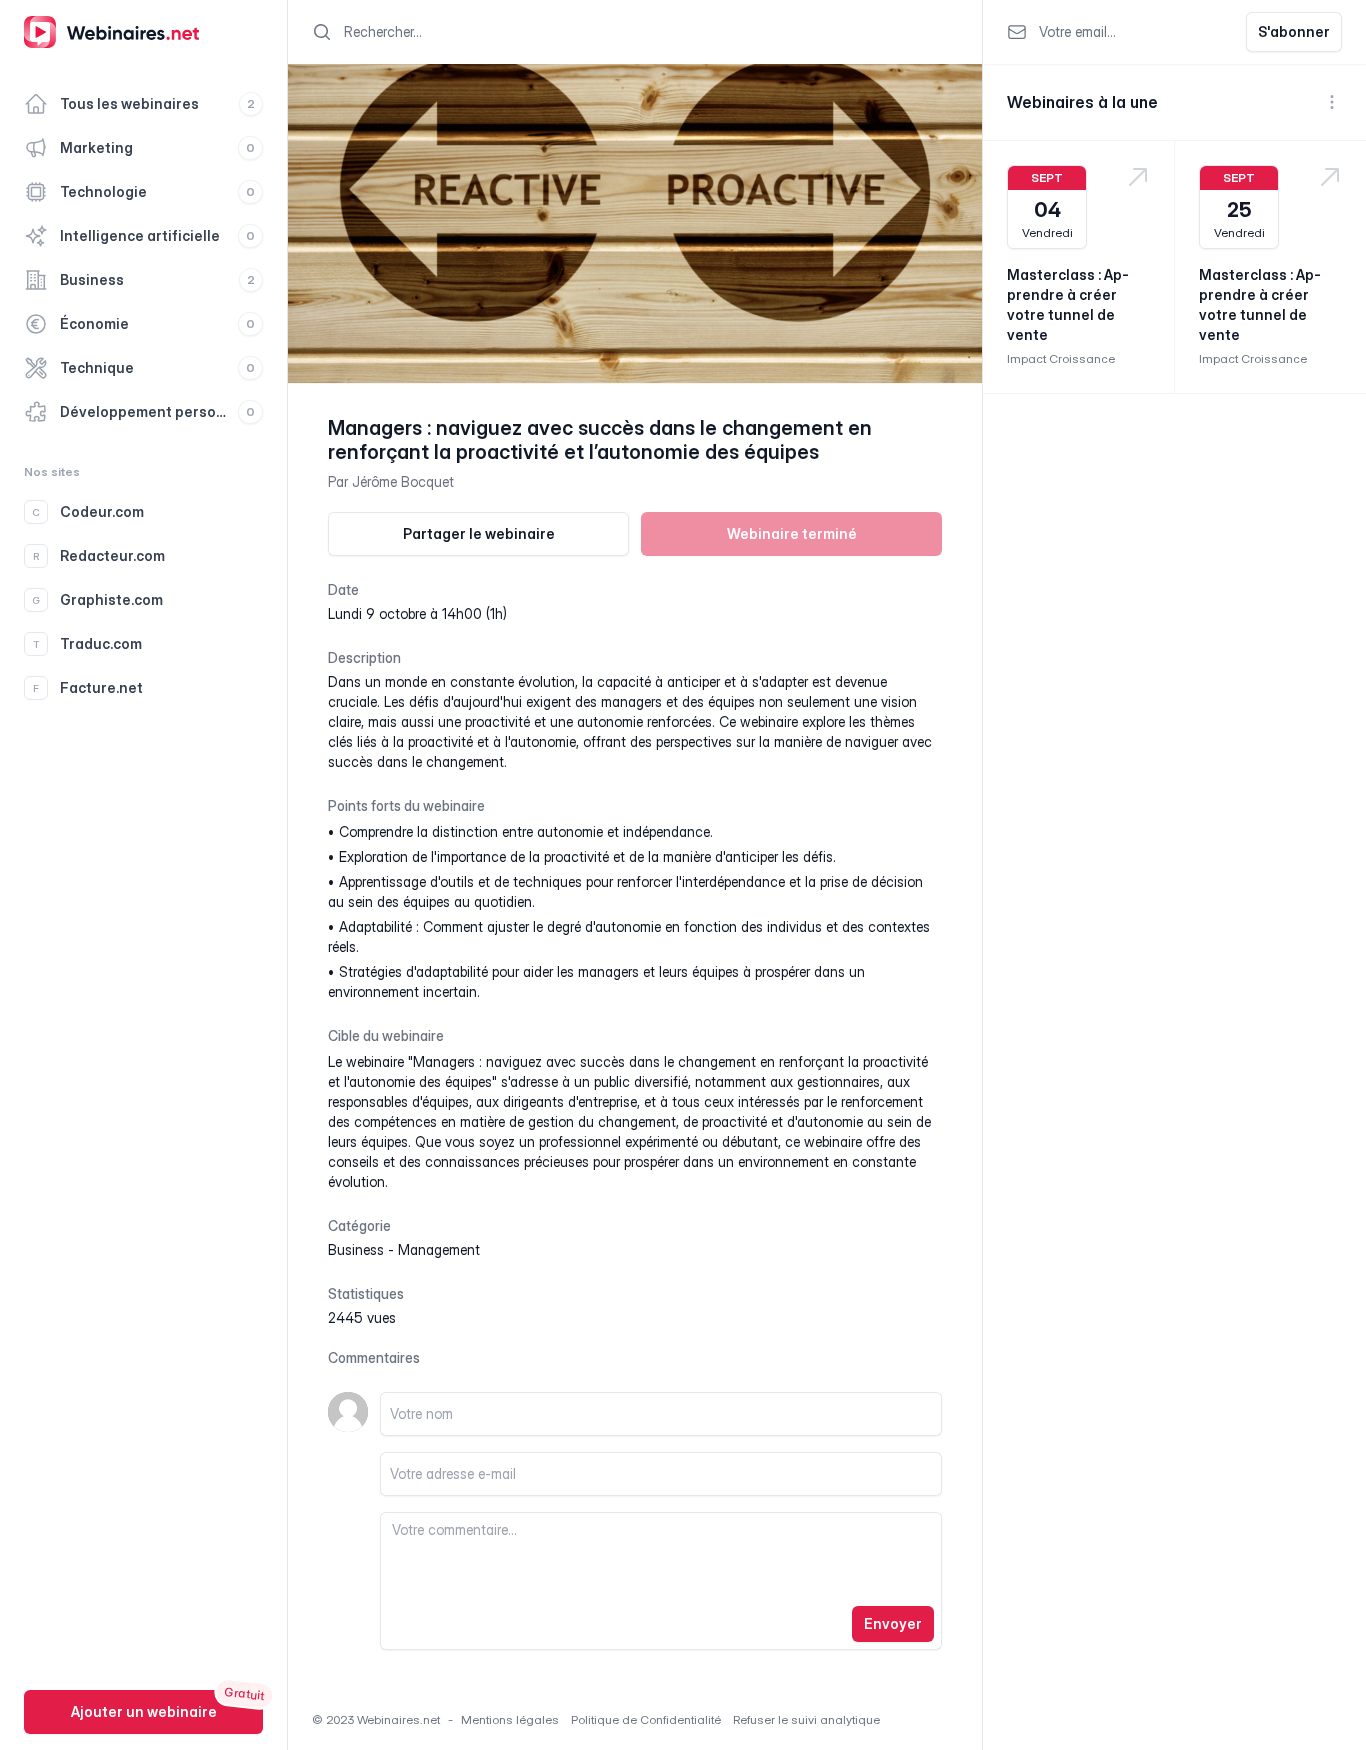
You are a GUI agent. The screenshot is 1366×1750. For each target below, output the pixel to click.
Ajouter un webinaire (144, 1711)
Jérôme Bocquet (403, 481)
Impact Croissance (1061, 358)
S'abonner (1294, 31)
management (439, 1249)
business (356, 1249)
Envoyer (893, 1623)
